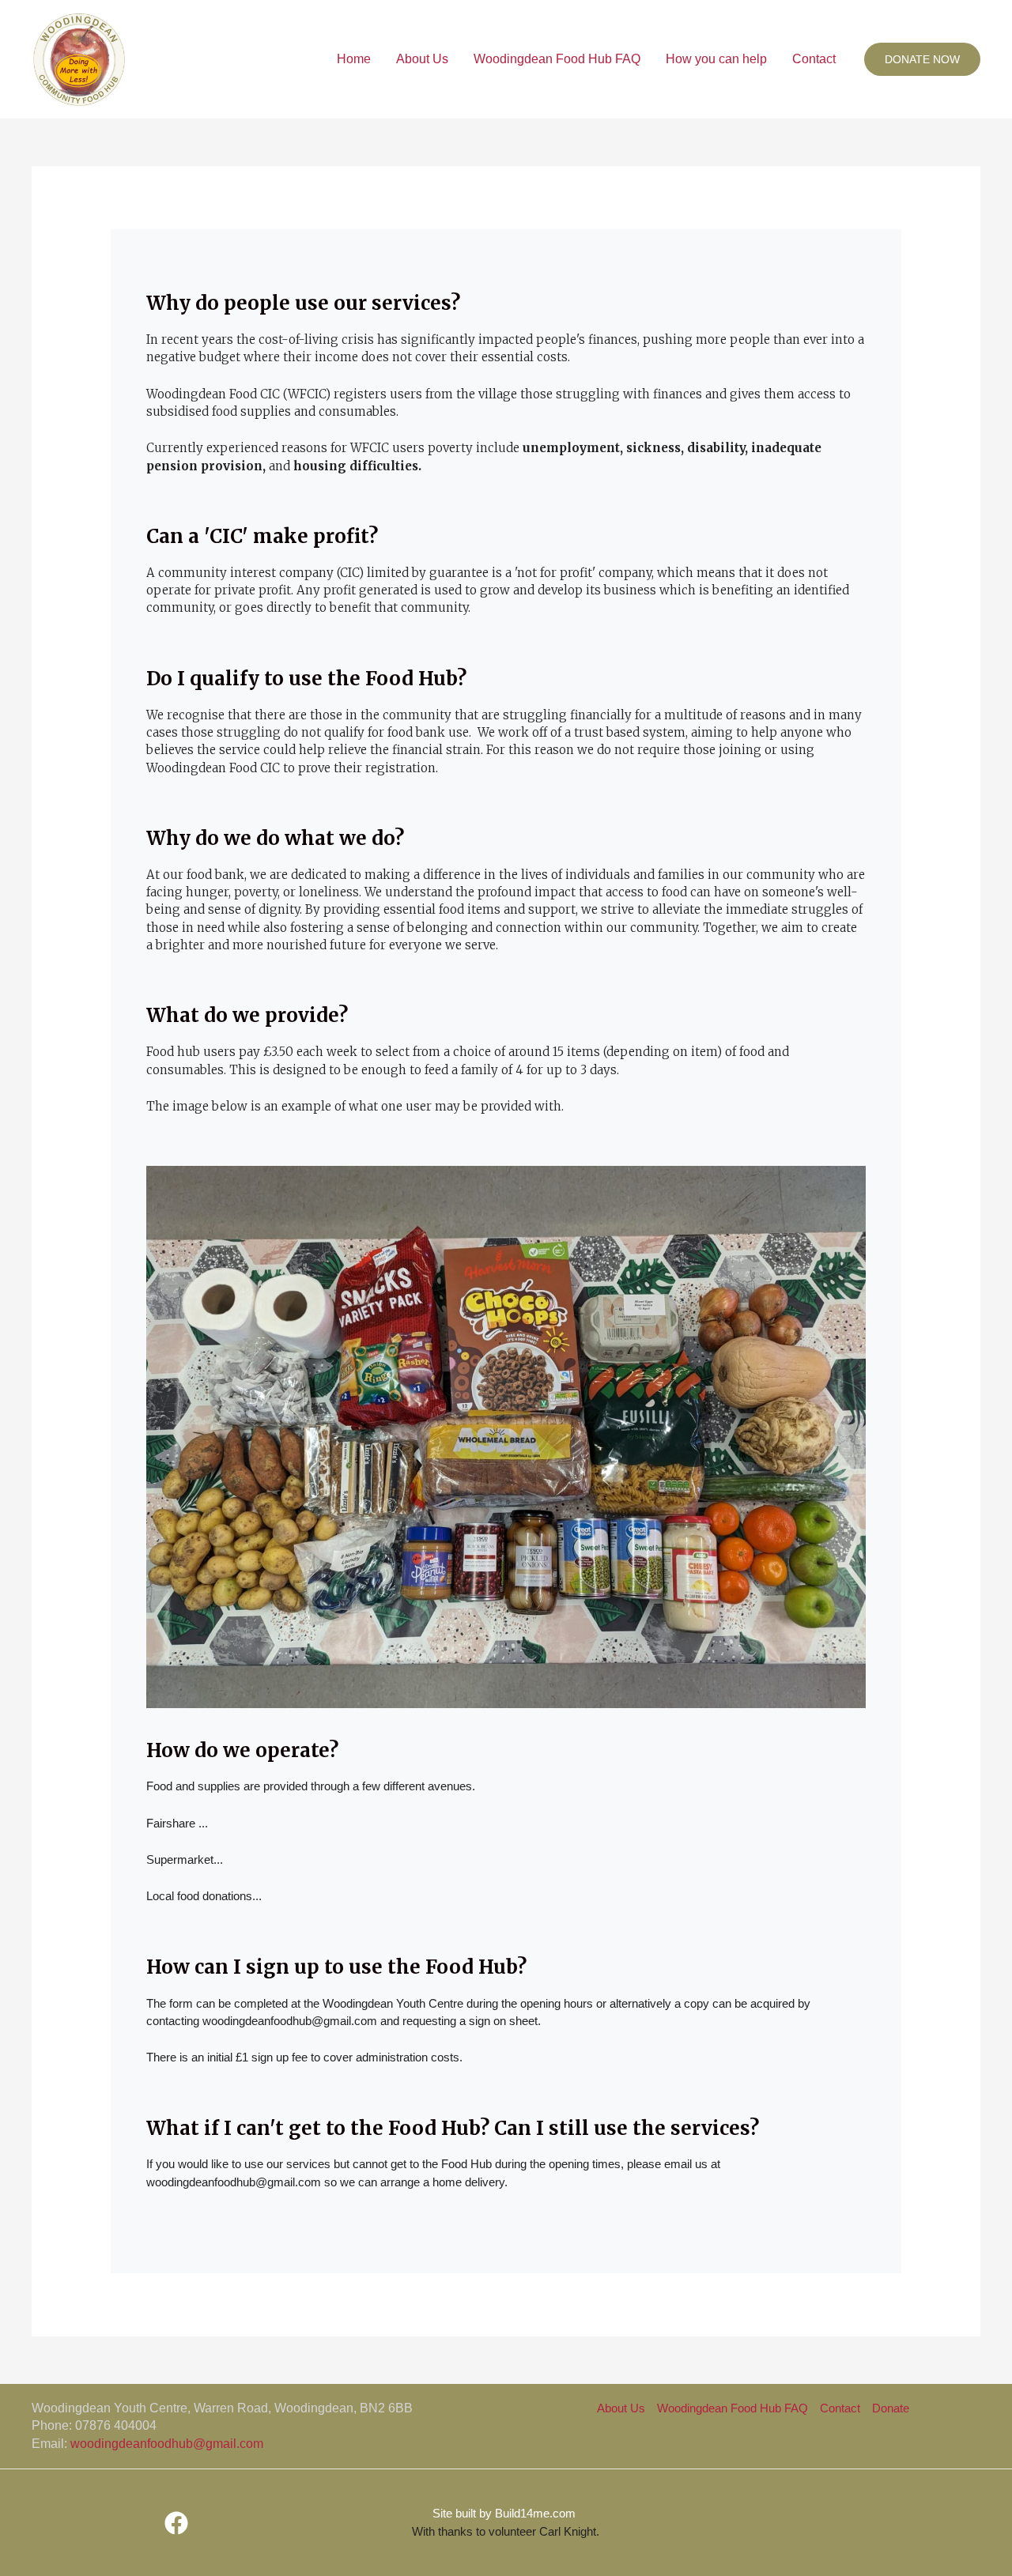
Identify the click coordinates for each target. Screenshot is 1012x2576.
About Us (422, 59)
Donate (891, 2408)
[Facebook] (176, 2523)
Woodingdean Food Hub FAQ (557, 59)
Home (354, 59)
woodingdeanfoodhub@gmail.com (167, 2444)
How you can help (716, 59)
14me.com (537, 2513)
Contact (814, 59)
